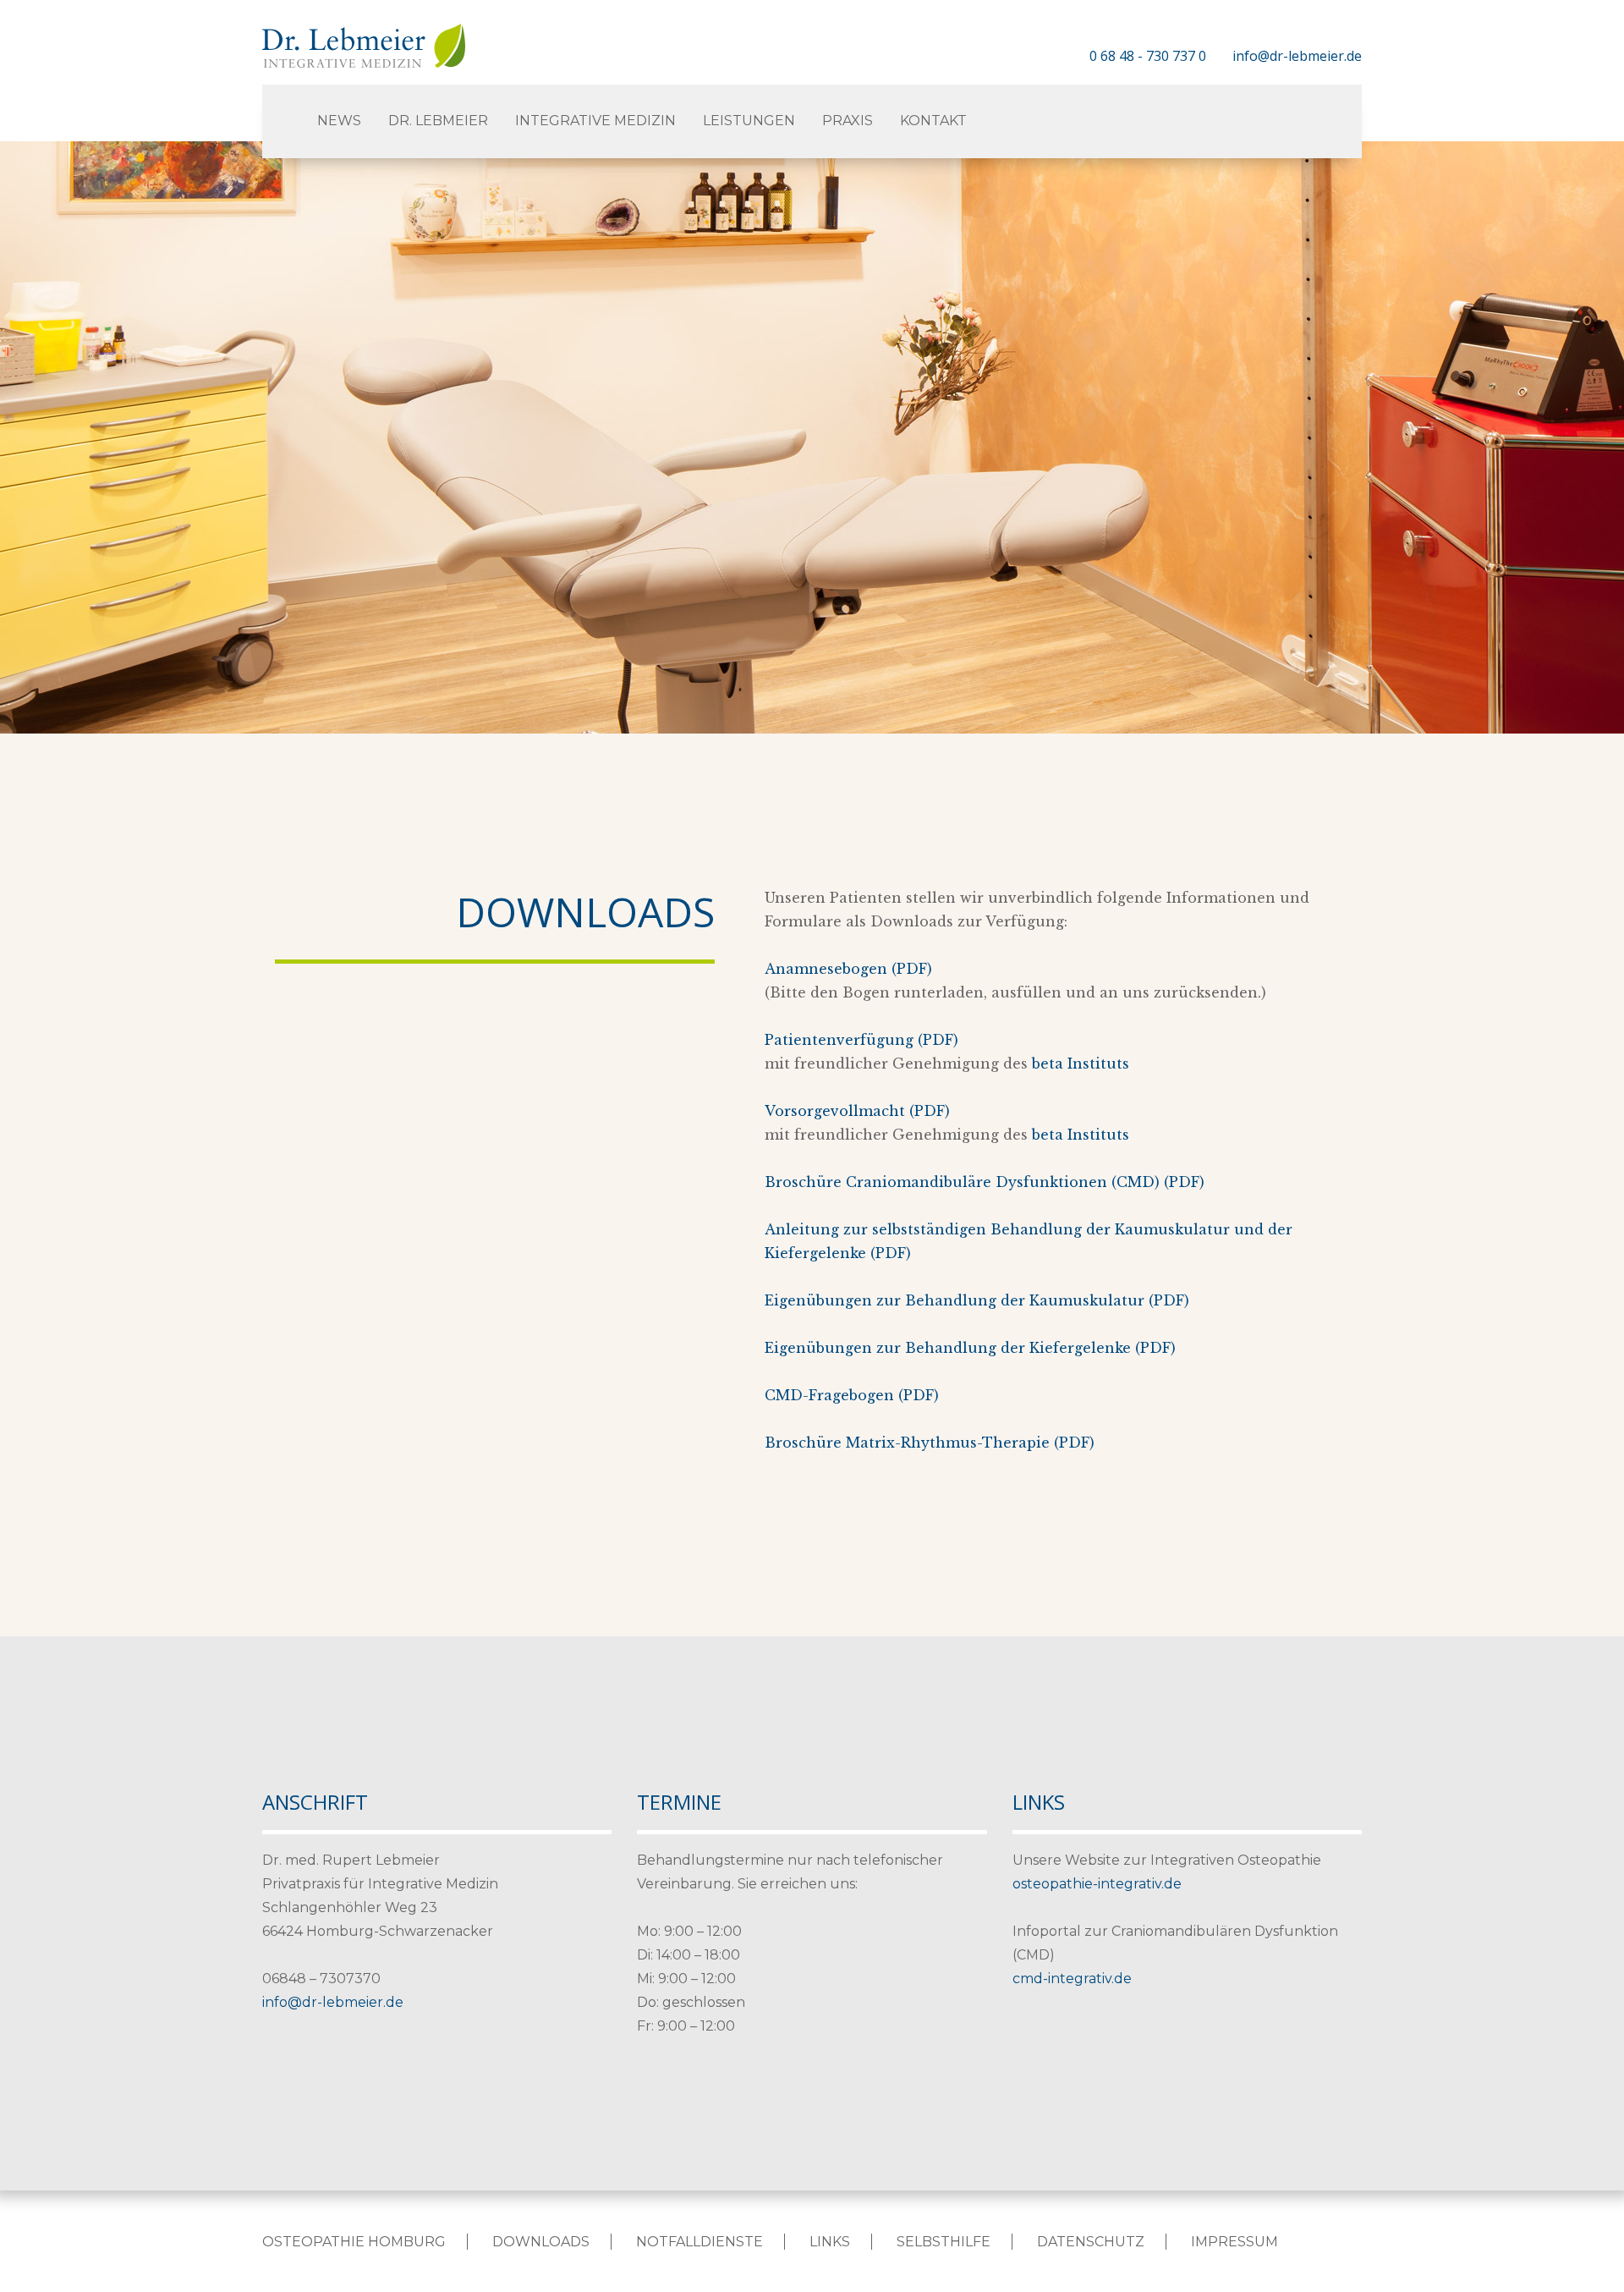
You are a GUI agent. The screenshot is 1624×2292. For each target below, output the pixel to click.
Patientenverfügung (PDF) (861, 1040)
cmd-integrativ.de (1072, 1979)
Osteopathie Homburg (354, 2242)
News (339, 121)
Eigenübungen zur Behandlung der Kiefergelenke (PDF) (970, 1348)
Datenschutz (1091, 2242)
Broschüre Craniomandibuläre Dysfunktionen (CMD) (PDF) (985, 1182)
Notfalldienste (700, 2242)
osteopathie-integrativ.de (1097, 1884)
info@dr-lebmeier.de (1297, 56)
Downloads (541, 2242)
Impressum (1234, 2242)
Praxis (848, 121)
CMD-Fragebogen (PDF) (852, 1395)
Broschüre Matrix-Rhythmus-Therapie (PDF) (930, 1443)
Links (830, 2242)
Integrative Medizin (595, 121)
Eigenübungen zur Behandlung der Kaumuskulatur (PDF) (977, 1300)
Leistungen (749, 121)
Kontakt (933, 121)
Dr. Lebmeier (438, 121)
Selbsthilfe (944, 2242)
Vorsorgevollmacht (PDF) (857, 1111)
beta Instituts (1081, 1064)
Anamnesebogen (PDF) (848, 969)
